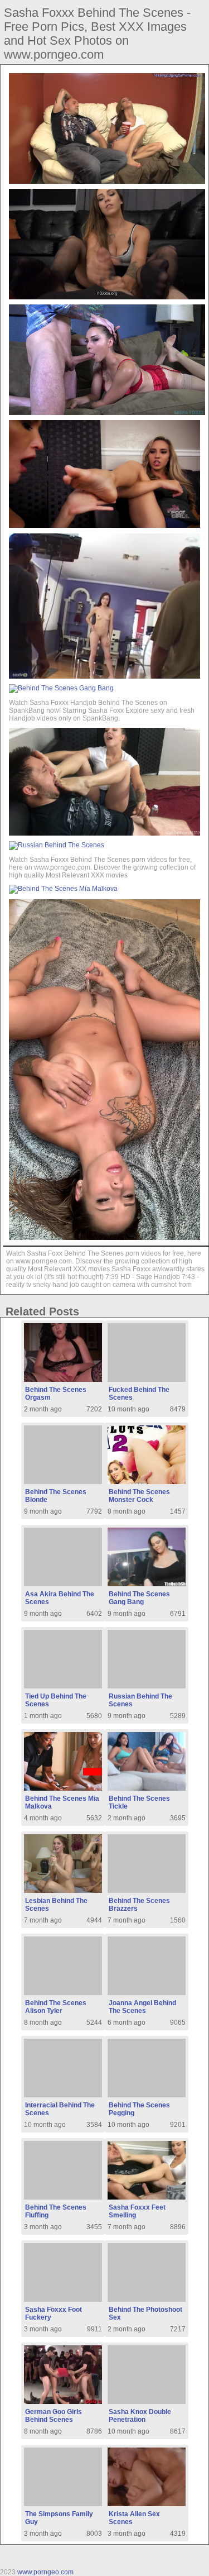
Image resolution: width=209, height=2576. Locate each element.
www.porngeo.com (45, 2572)
